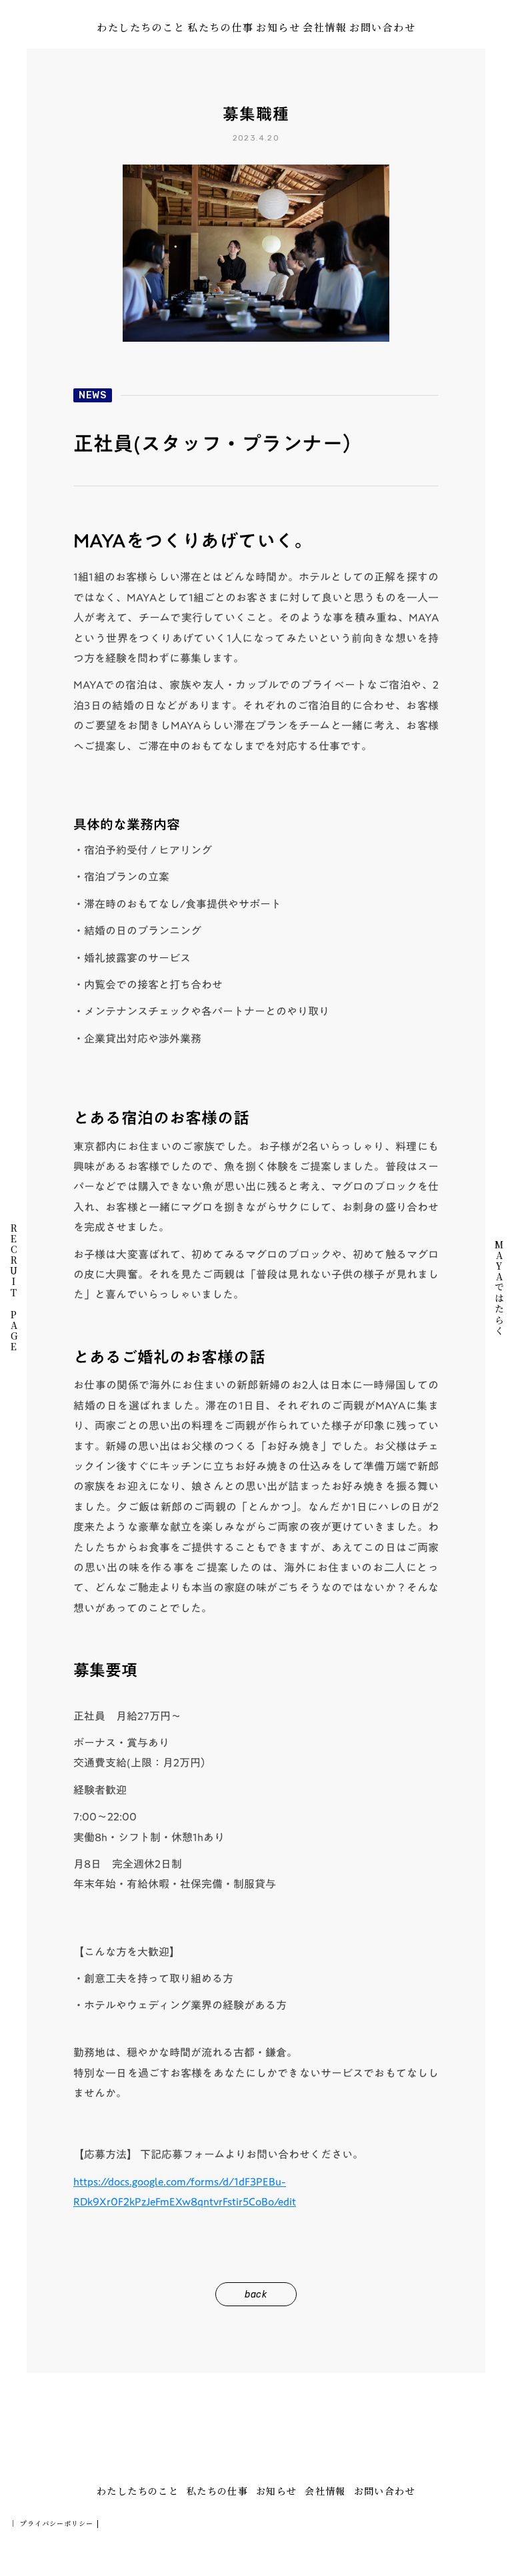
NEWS (93, 395)
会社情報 (325, 27)
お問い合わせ (382, 27)
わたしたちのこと (141, 27)
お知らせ (278, 27)
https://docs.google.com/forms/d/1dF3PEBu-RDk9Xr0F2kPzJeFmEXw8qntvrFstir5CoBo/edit (185, 2192)
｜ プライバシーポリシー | (54, 2523)
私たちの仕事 (220, 27)
